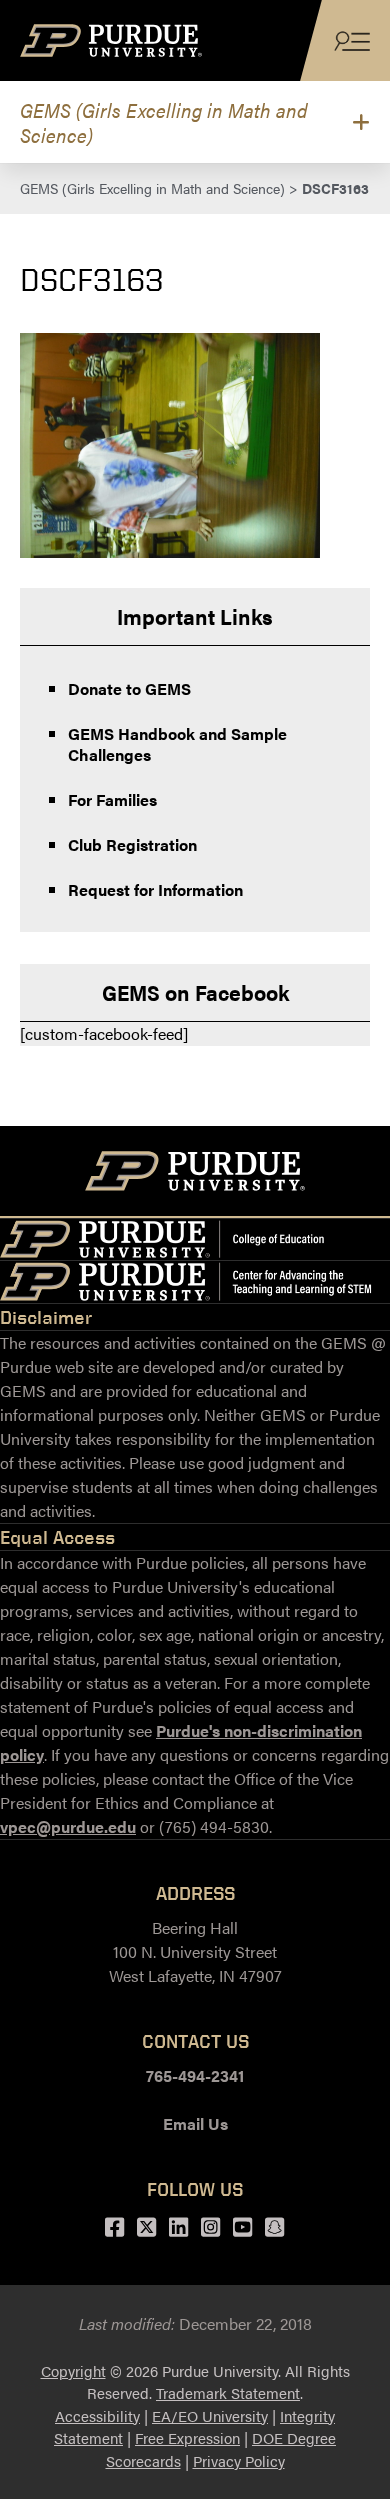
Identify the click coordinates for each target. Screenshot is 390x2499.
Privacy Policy (239, 2460)
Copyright (73, 2370)
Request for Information (155, 889)
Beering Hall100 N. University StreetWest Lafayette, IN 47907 (195, 1951)
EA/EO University (210, 2415)
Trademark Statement (228, 2392)
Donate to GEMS (129, 688)
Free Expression (187, 2437)
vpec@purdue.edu (68, 1826)
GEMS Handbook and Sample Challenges (177, 744)
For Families (112, 799)
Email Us (195, 2123)
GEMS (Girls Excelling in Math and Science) (164, 122)
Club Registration (132, 844)
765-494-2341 (195, 2075)
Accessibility (97, 2415)
